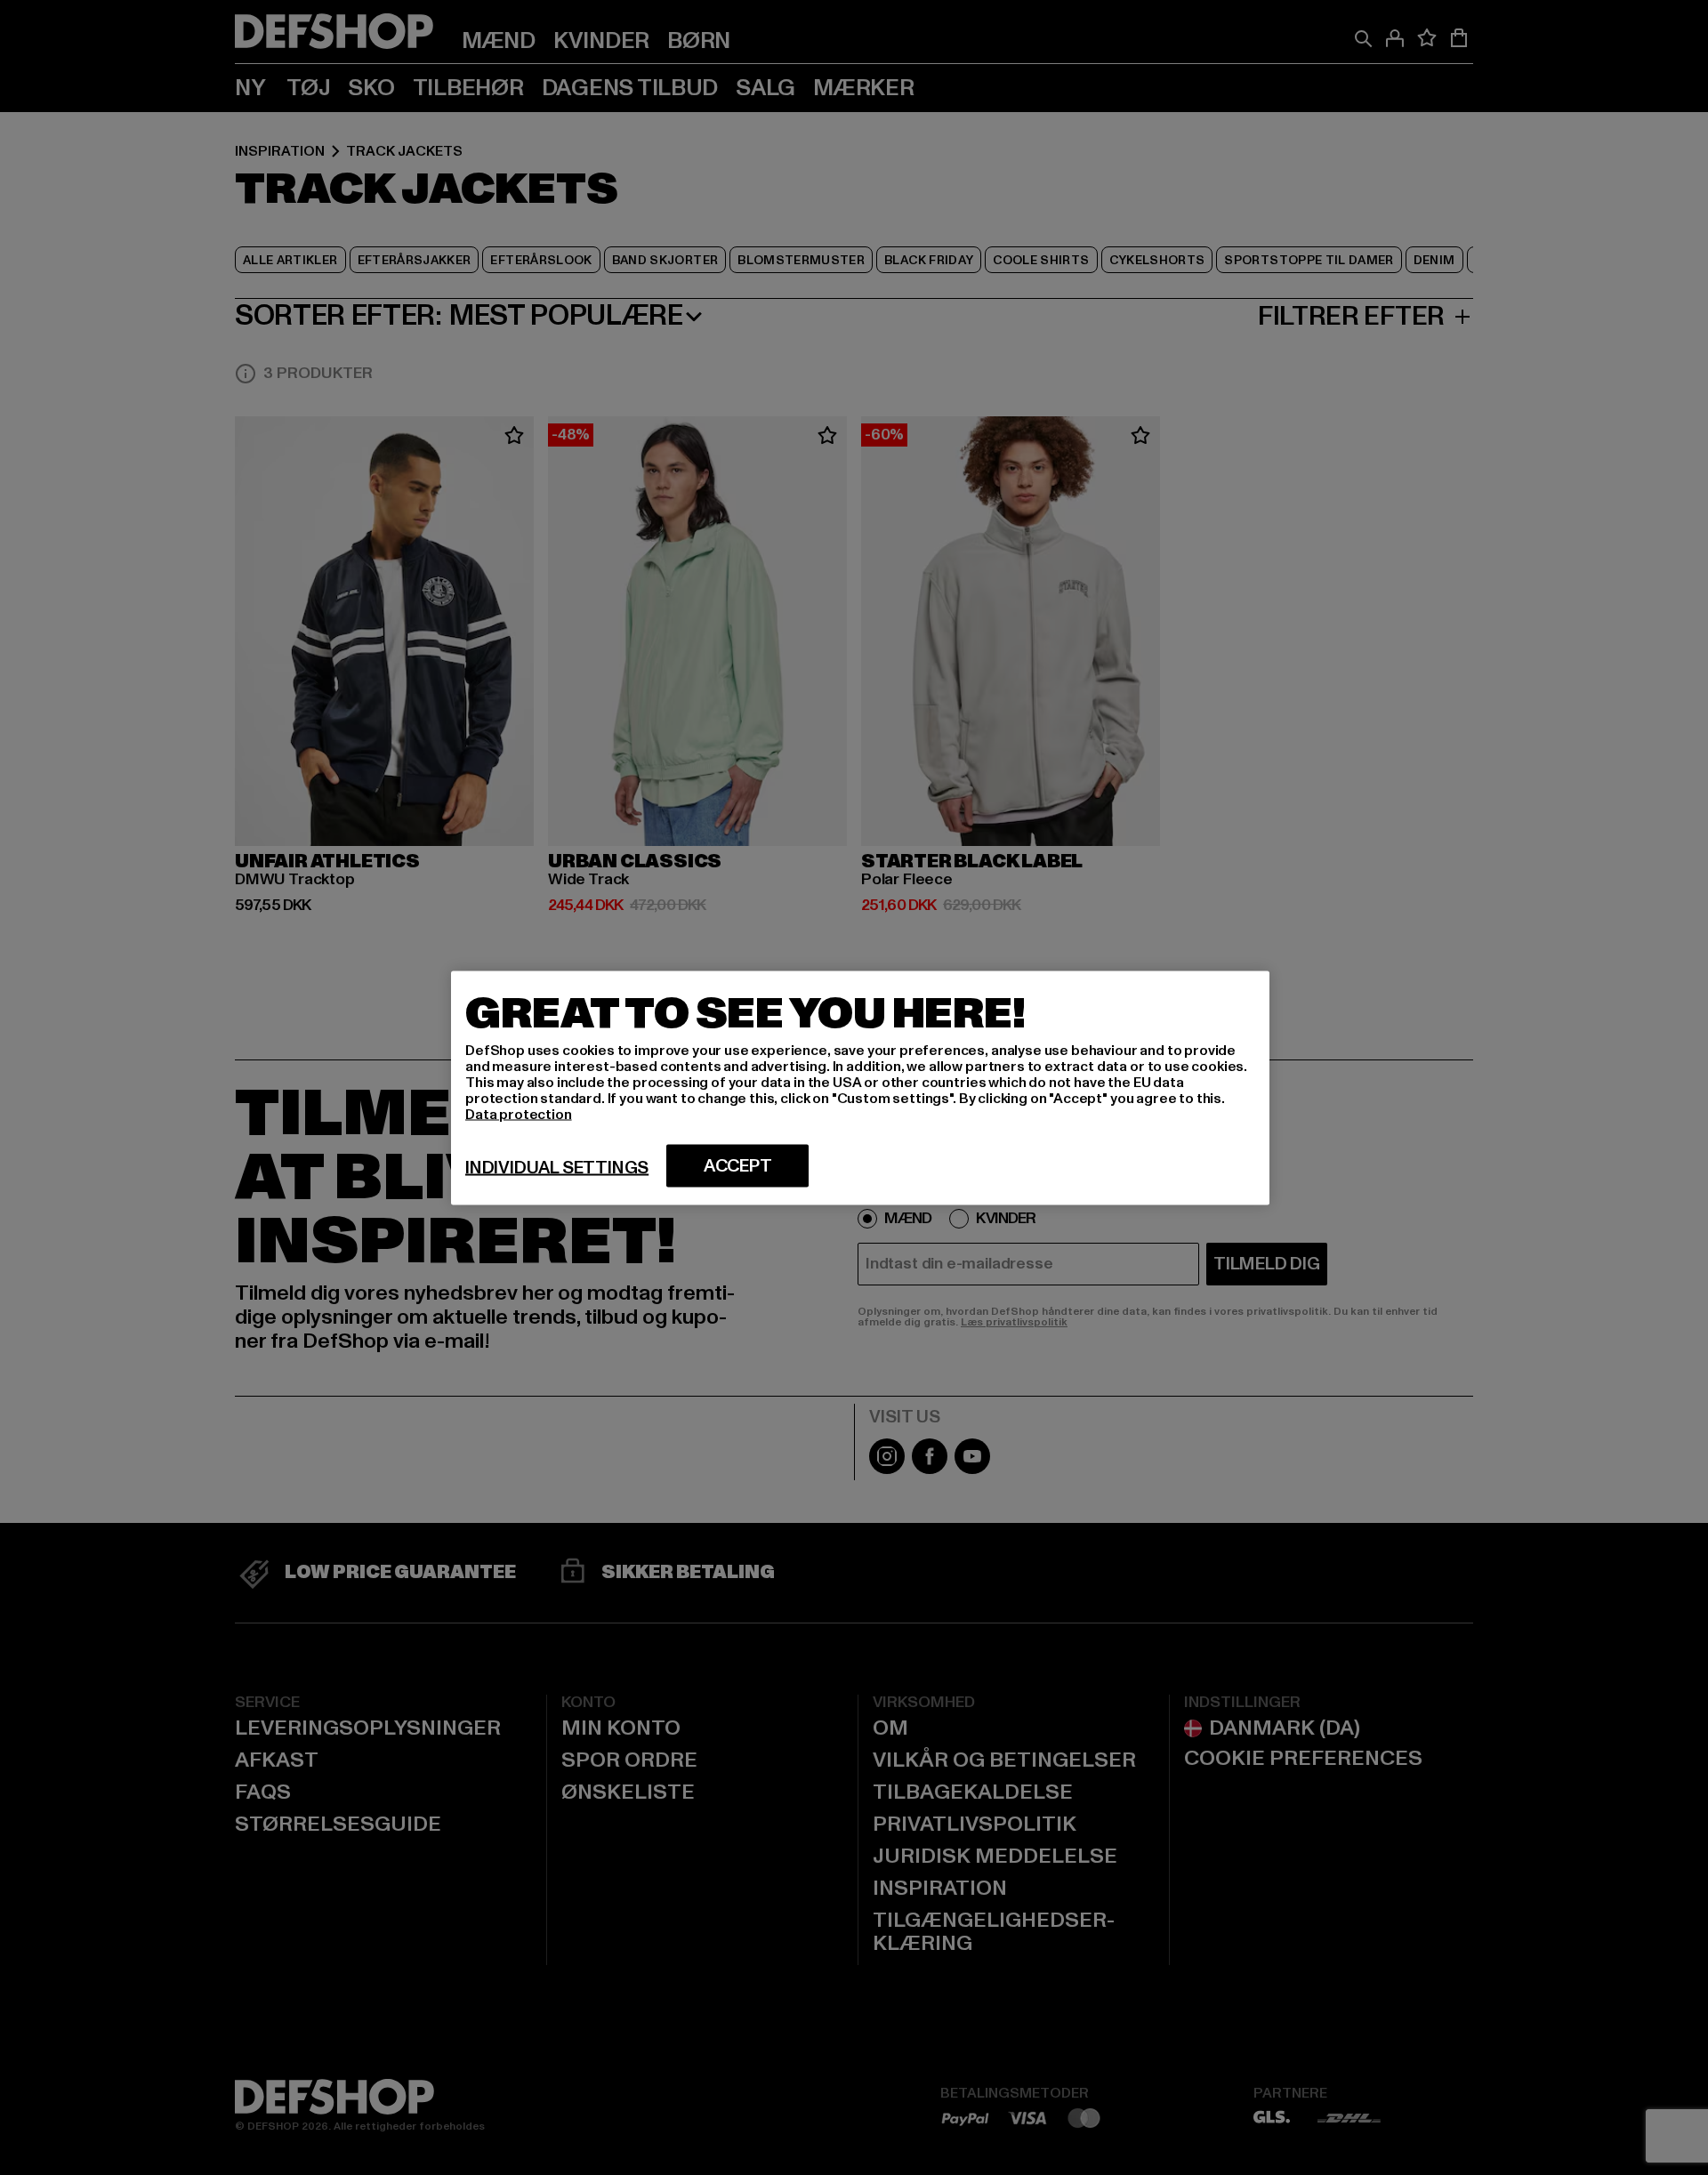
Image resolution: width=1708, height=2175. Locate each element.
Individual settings (557, 1167)
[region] (860, 1087)
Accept (738, 1165)
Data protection (519, 1114)
